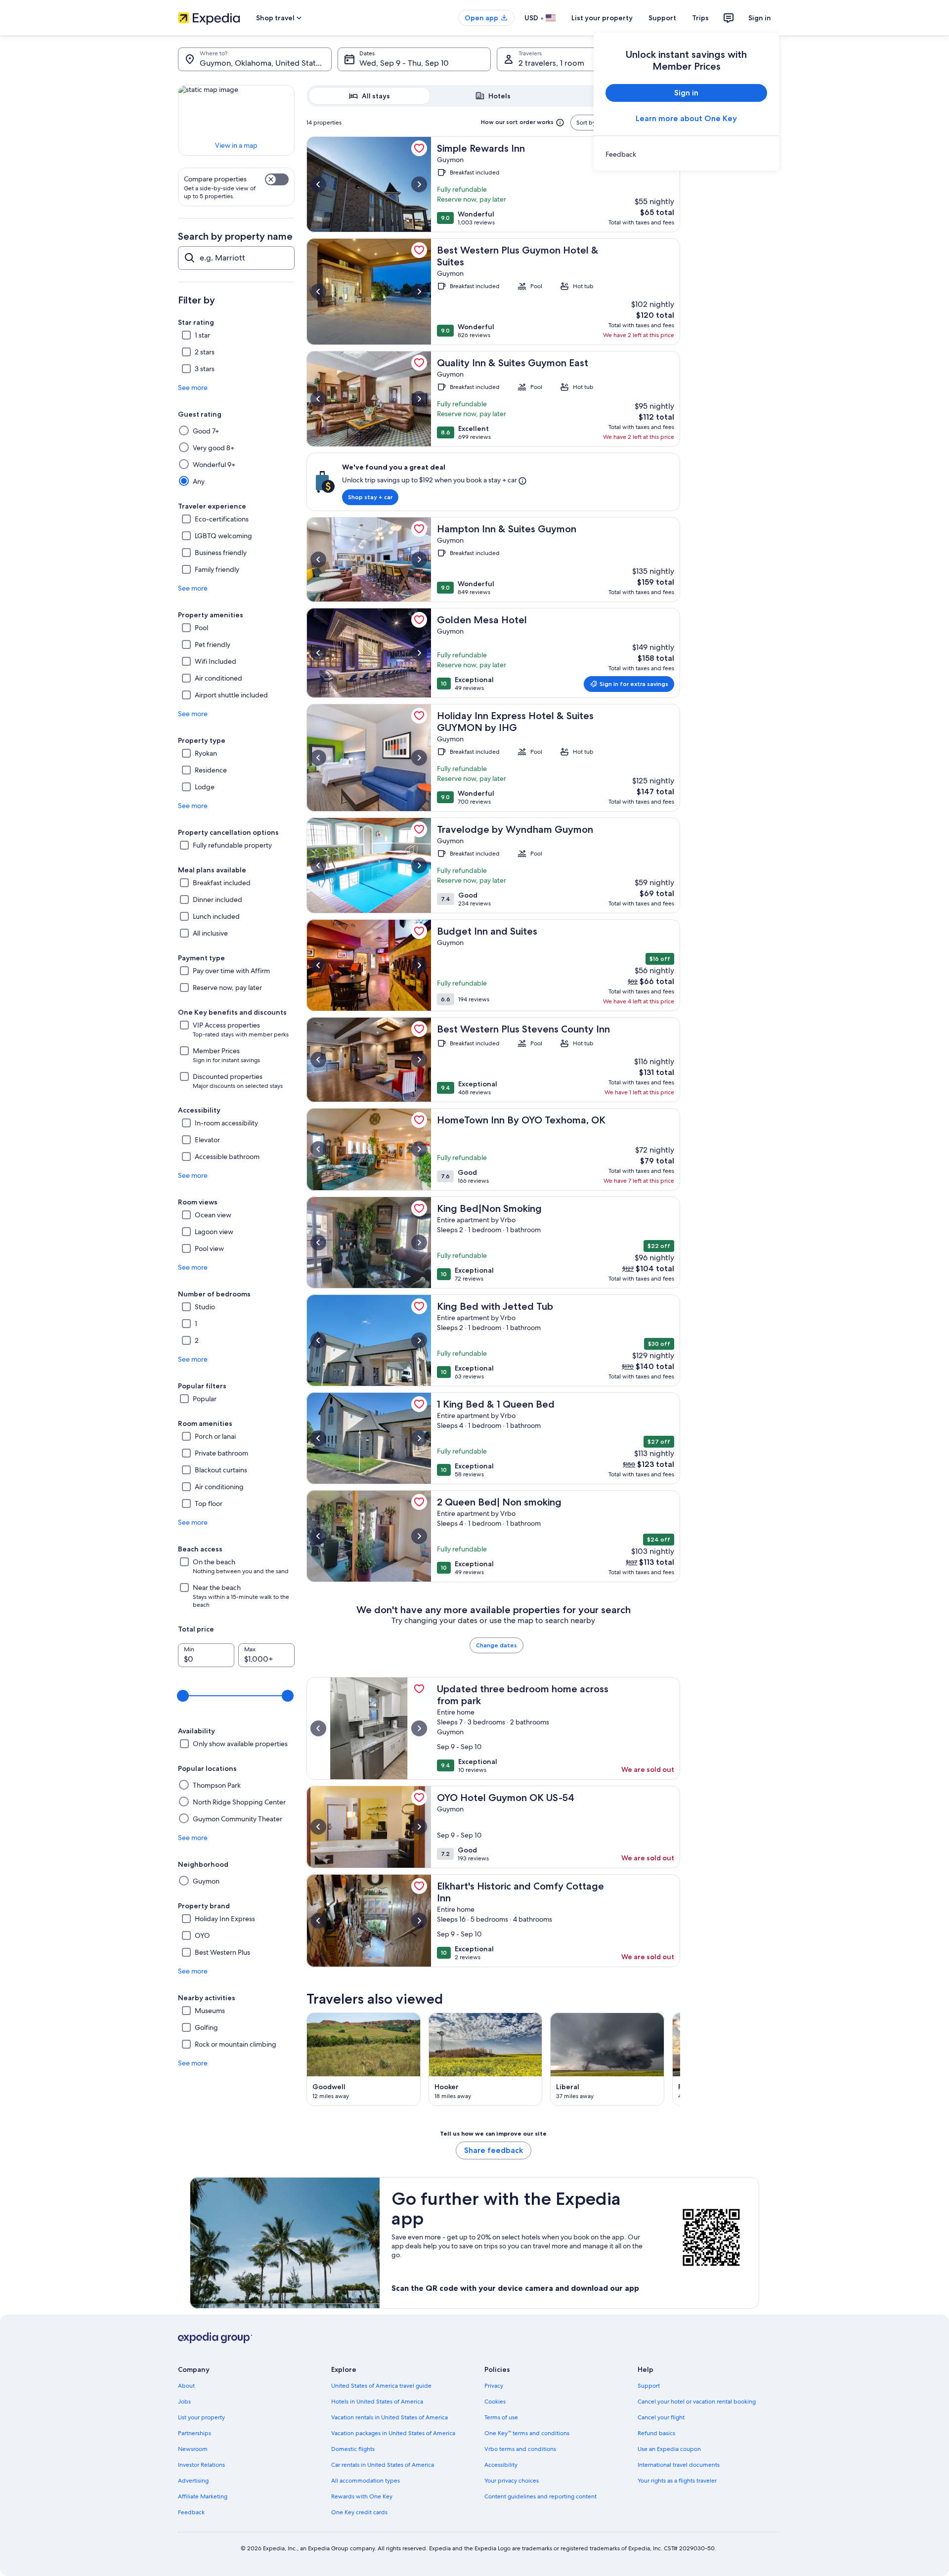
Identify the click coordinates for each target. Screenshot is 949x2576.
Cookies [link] (495, 2402)
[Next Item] (680, 2059)
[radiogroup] (493, 96)
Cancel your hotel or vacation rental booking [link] (697, 2402)
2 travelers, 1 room (551, 63)
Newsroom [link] (193, 2449)
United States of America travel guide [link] (381, 2386)
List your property (602, 18)
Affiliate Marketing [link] (203, 2496)
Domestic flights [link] (353, 2449)
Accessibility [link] (501, 2465)
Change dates (496, 1645)
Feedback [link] (191, 2512)
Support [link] (649, 2386)
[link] (686, 154)
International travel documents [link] (679, 2465)
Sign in (760, 18)
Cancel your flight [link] (661, 2417)
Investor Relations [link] (201, 2465)
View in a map (236, 145)
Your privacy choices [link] (512, 2481)
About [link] (186, 2386)
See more (193, 387)
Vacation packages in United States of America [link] (393, 2433)
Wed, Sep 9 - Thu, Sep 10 (404, 63)
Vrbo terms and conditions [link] (520, 2449)
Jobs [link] (184, 2402)
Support (662, 18)
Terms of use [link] (501, 2417)
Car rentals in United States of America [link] (383, 2465)
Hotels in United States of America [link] (377, 2402)
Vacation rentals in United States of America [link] (389, 2417)
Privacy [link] (494, 2386)
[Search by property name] (236, 258)
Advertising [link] (193, 2481)
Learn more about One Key (686, 118)
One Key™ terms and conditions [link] (527, 2433)
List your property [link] (201, 2417)
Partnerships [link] (194, 2433)
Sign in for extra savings (634, 684)
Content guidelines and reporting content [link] (540, 2496)
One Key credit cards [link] (359, 2512)
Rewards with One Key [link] (362, 2496)
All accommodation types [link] (366, 2481)
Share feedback (494, 2150)
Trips (700, 18)
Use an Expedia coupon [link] (669, 2449)
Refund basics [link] (656, 2433)
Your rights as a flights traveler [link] (677, 2481)
